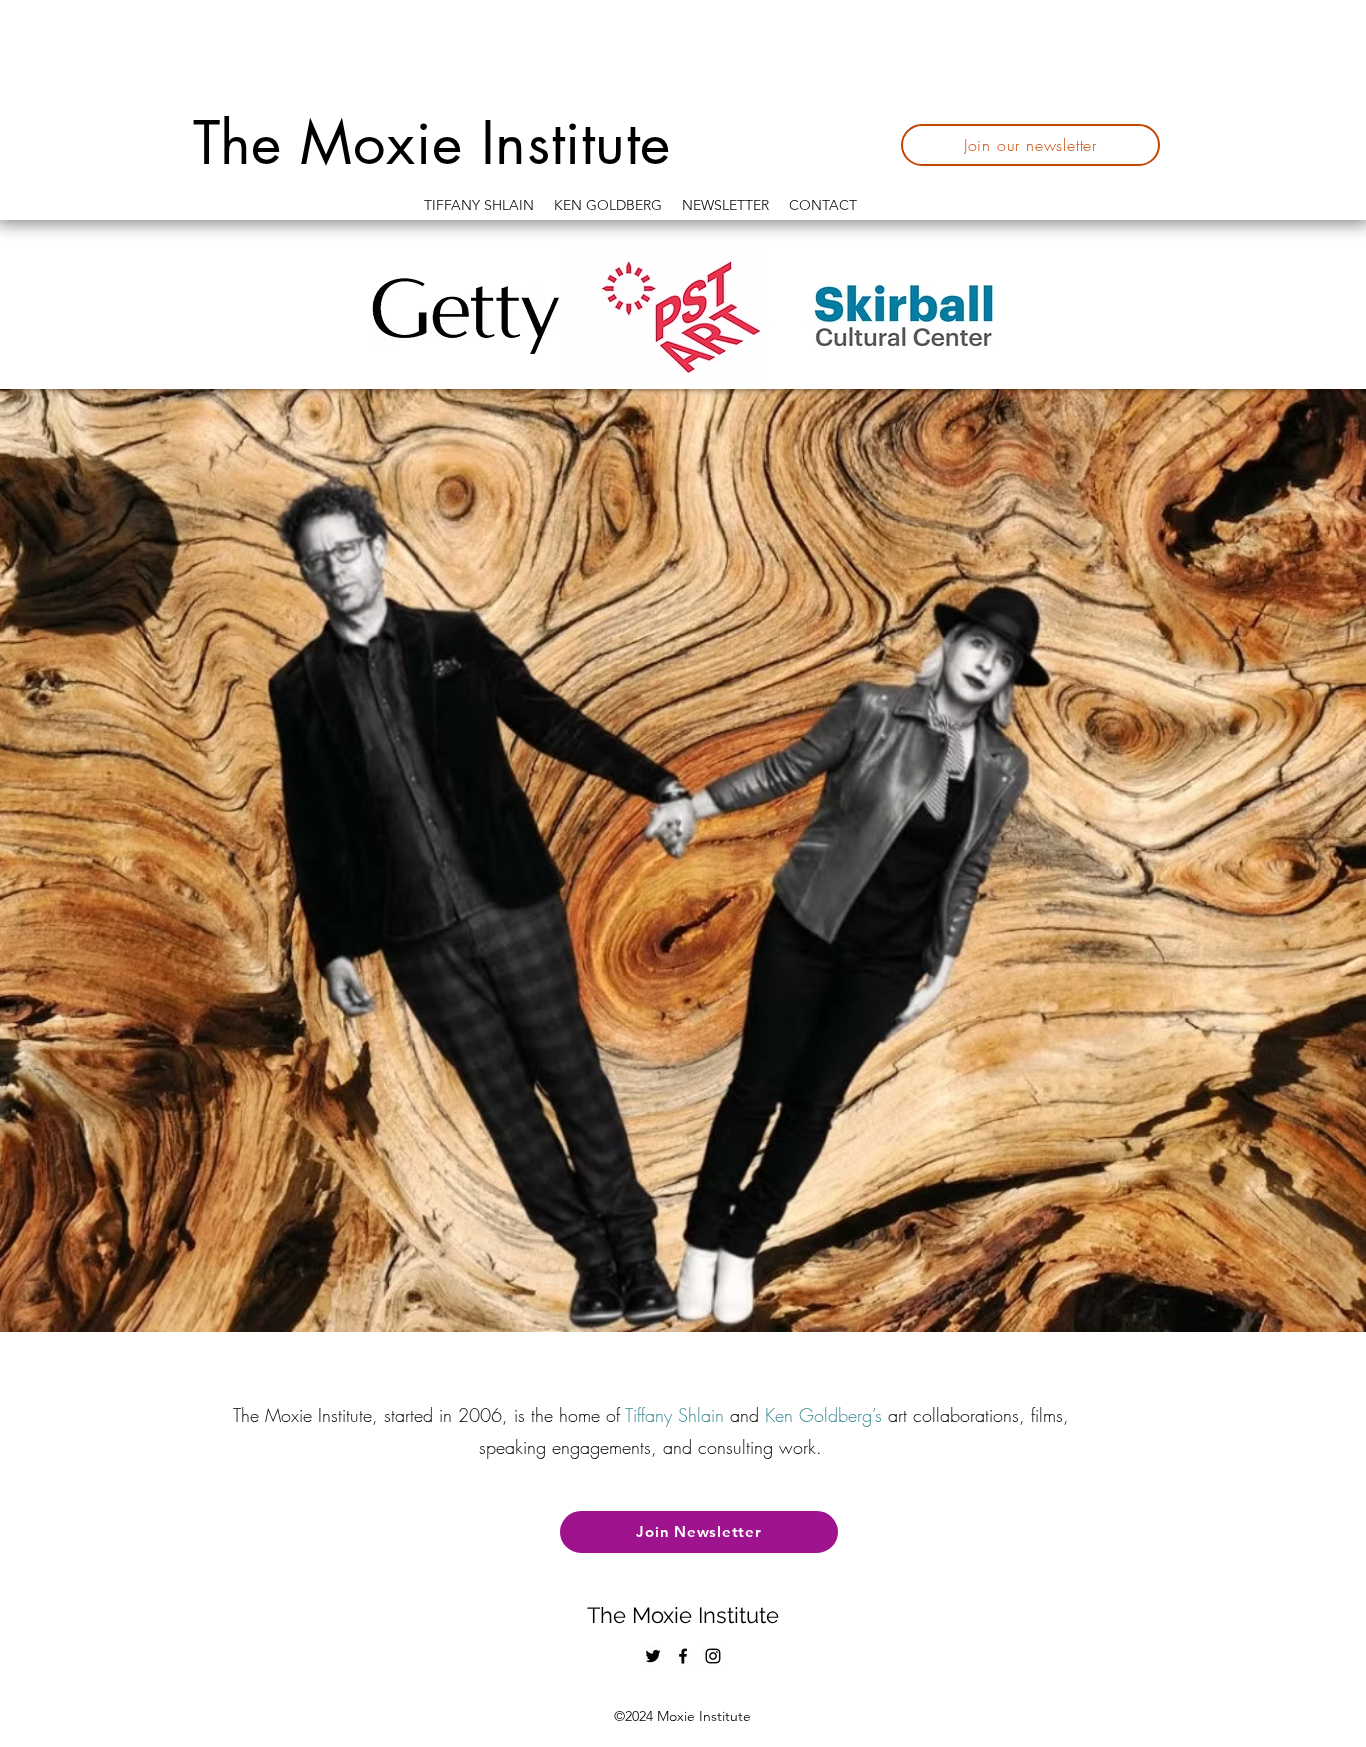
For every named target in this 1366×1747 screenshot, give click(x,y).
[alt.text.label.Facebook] (683, 1656)
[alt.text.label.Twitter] (653, 1656)
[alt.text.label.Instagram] (713, 1656)
